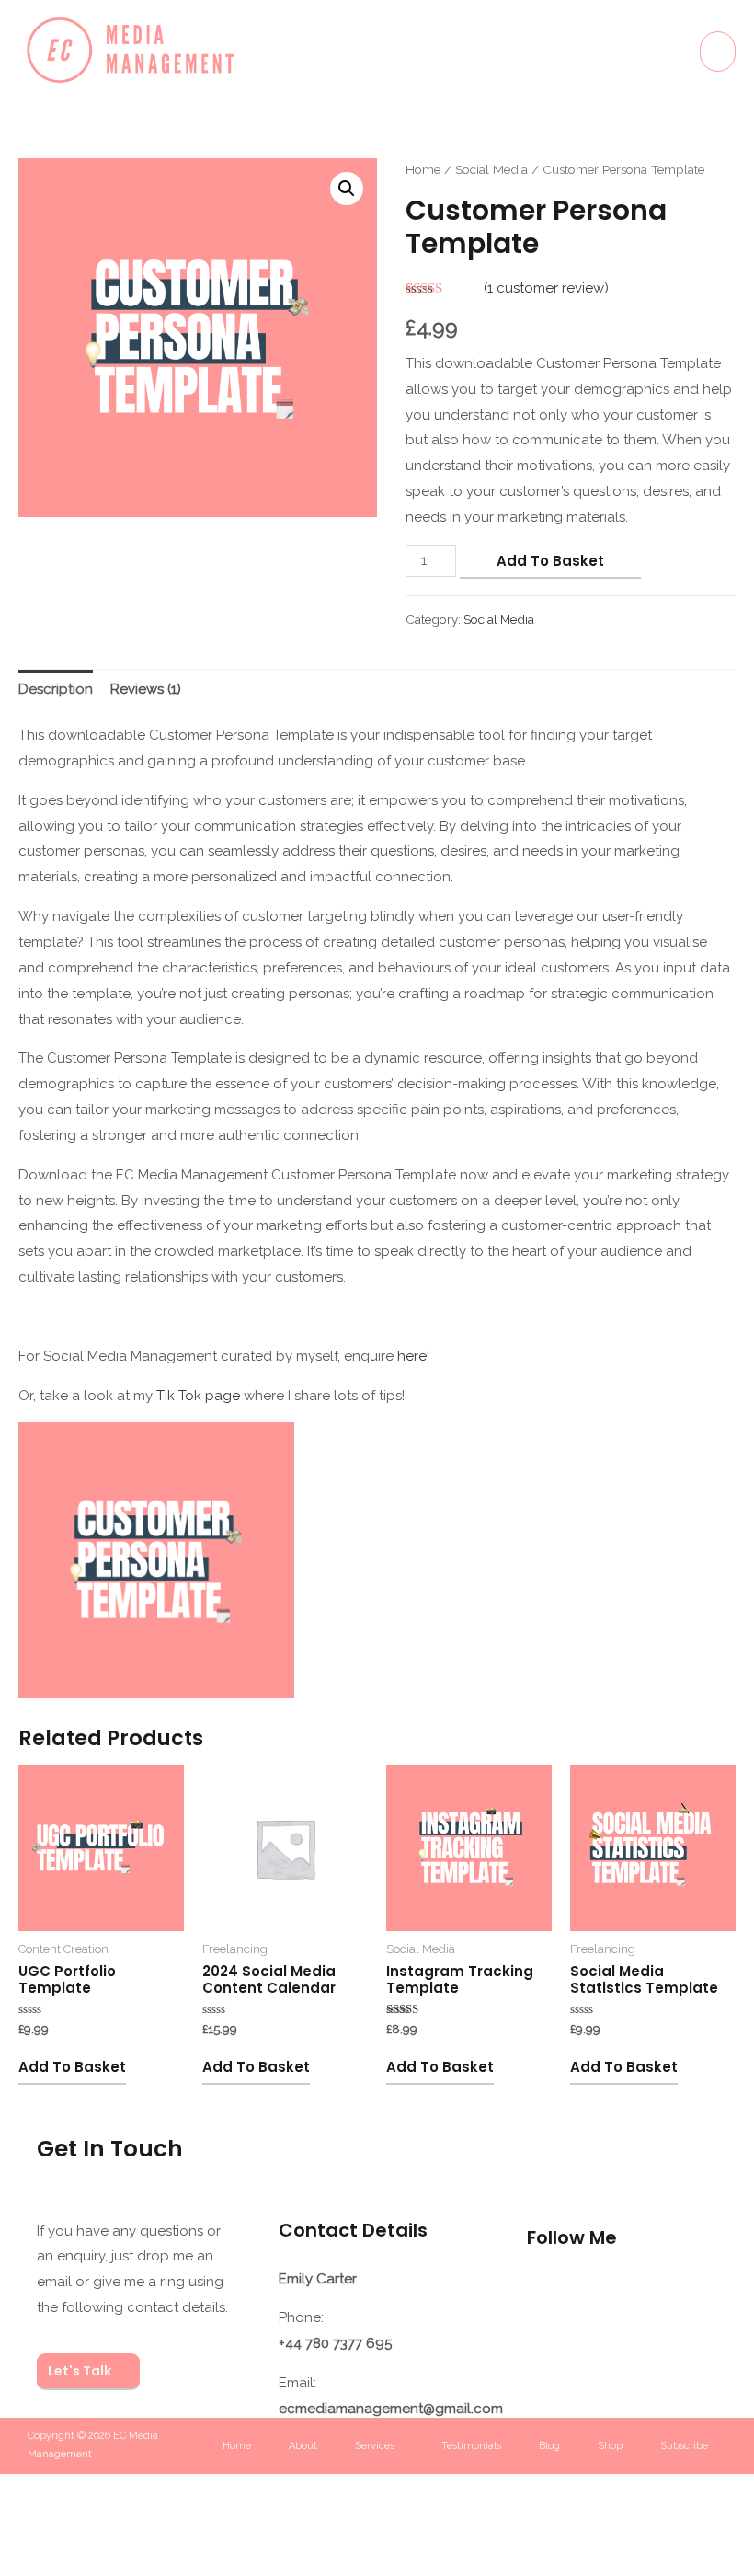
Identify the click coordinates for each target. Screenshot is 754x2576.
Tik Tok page (198, 1396)
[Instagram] (550, 2297)
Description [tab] (56, 689)
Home (423, 169)
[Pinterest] (622, 2352)
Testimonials (471, 2446)
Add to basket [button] (72, 2067)
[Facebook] (622, 2297)
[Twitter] (550, 2352)
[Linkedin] (693, 2297)
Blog (549, 2446)
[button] (347, 189)
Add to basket (550, 561)
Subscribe (684, 2446)
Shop (610, 2446)
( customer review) (546, 288)
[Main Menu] (718, 52)
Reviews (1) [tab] (146, 689)
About (303, 2446)
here (412, 1356)
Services (375, 2446)
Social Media (491, 169)
